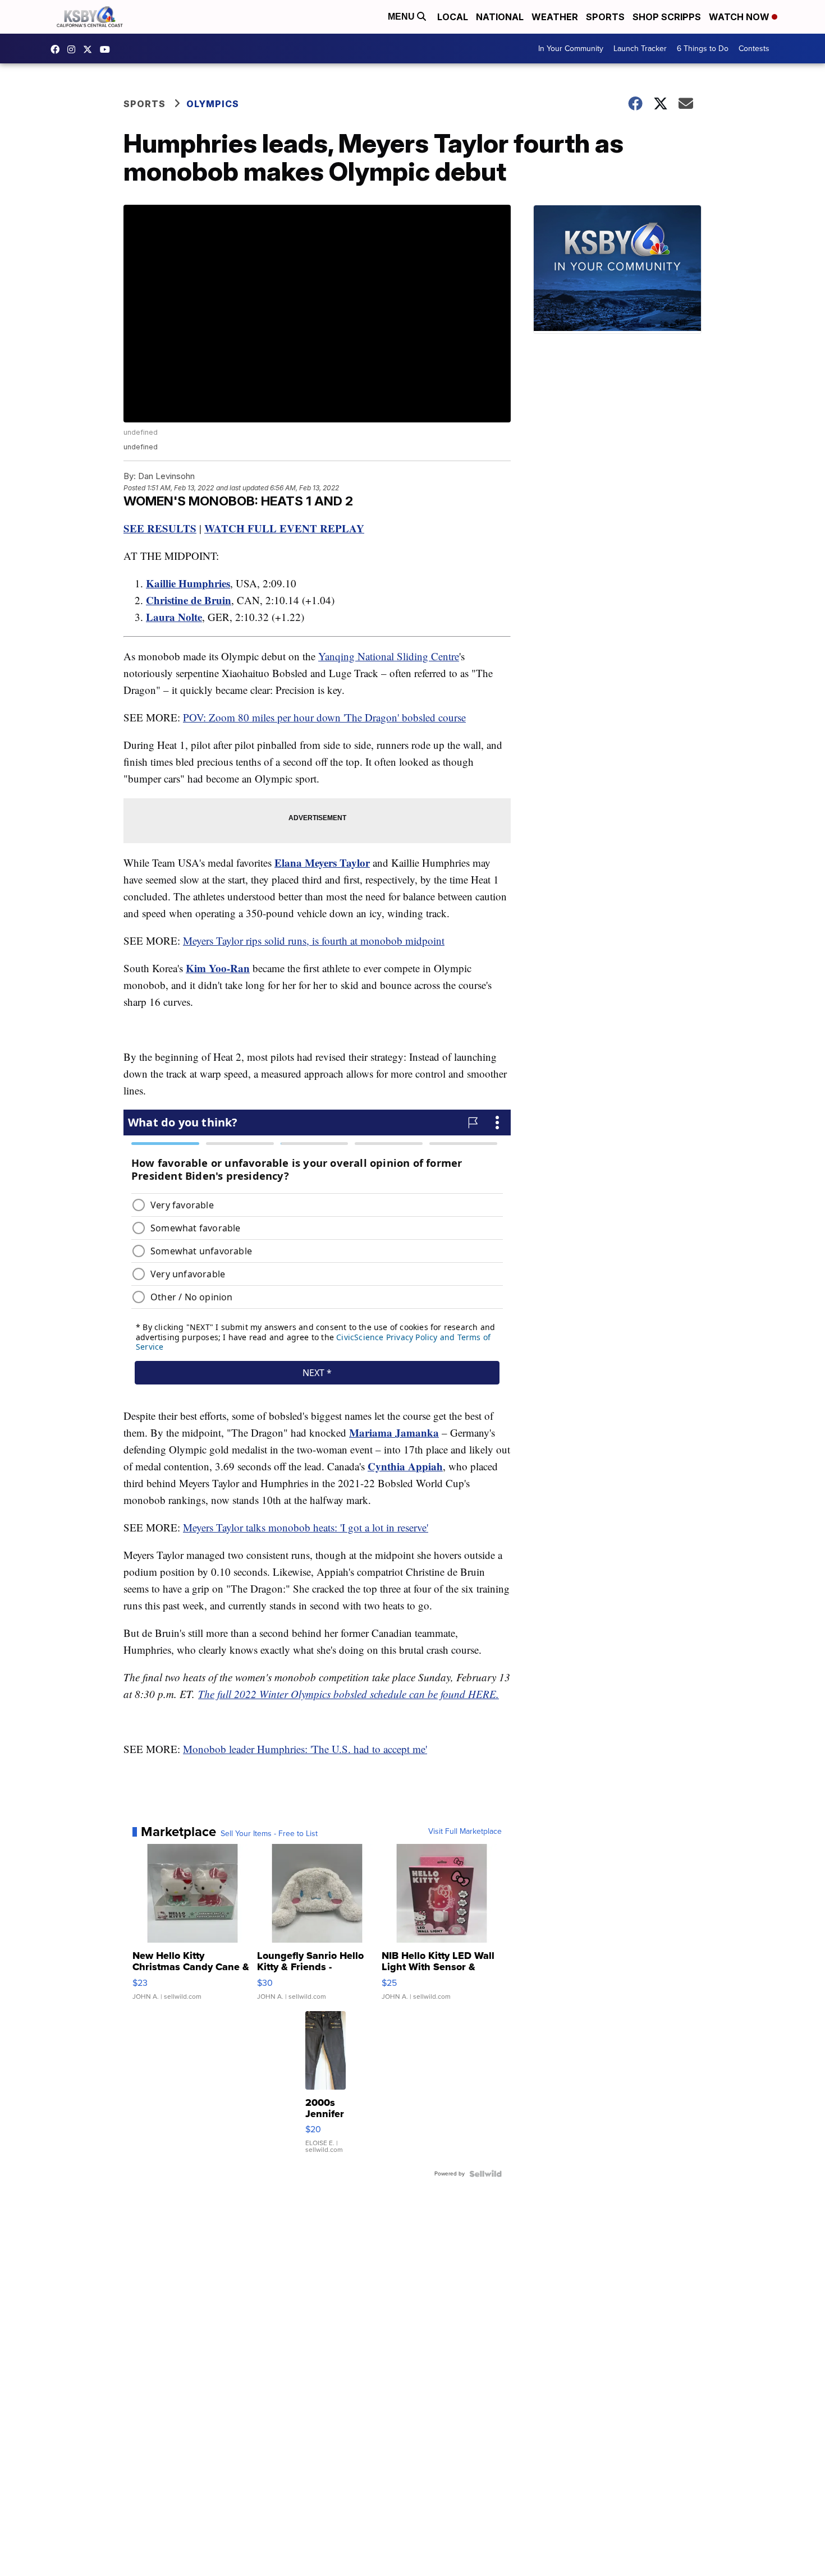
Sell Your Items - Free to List (269, 1834)
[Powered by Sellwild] (485, 2174)
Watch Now (740, 17)
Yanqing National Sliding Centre (389, 656)
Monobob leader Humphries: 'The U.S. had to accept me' (305, 1749)
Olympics (213, 104)
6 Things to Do (703, 49)
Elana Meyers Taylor (322, 863)
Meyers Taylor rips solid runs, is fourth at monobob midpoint (314, 940)
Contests (754, 49)
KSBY (90, 49)
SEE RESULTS (160, 528)
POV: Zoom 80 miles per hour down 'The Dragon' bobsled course (324, 717)
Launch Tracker (640, 49)
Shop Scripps (667, 17)
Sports (605, 17)
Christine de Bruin (189, 600)
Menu (402, 17)
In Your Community (571, 49)
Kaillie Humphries (188, 583)
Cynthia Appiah (405, 1466)
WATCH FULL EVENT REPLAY (284, 528)
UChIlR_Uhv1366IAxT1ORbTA (108, 49)
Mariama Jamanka (394, 1432)
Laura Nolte (174, 617)
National (500, 17)
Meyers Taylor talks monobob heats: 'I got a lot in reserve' (306, 1527)
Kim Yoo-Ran (218, 968)
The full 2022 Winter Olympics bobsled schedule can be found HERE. (349, 1694)
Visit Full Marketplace (465, 1832)
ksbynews (58, 49)
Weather (555, 17)
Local (453, 17)
